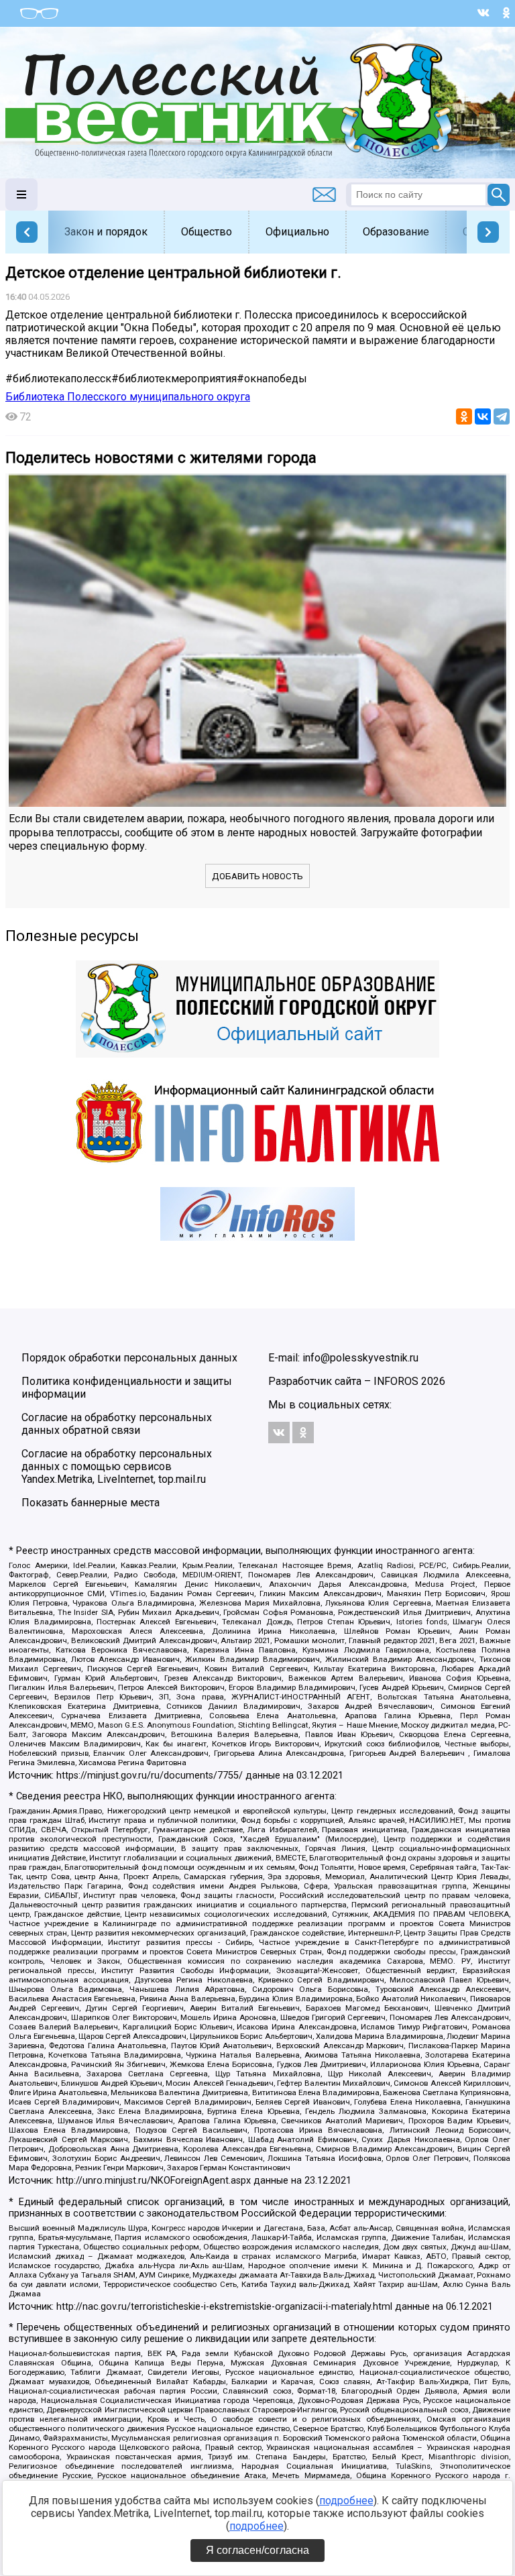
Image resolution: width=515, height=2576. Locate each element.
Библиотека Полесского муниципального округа (128, 397)
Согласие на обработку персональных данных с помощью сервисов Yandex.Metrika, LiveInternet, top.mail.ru (117, 1466)
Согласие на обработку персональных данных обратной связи (117, 1424)
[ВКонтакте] (483, 416)
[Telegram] (502, 416)
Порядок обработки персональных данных (129, 1358)
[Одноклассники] (464, 416)
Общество (207, 232)
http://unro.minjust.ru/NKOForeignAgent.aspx (154, 2181)
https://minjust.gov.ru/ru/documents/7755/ (150, 1776)
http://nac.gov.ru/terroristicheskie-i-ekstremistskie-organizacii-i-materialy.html (224, 2307)
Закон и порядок (106, 232)
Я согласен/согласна (257, 2550)
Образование (396, 232)
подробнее (346, 2501)
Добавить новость (257, 876)
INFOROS (396, 1381)
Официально (297, 232)
